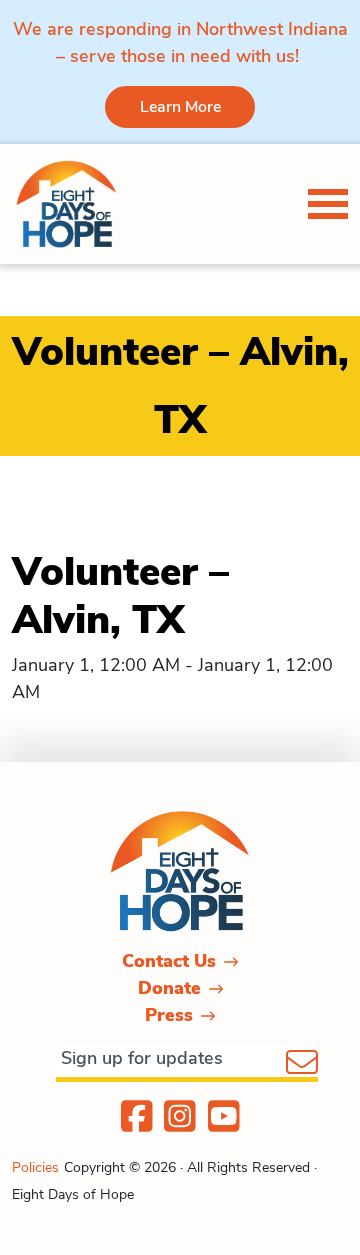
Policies (35, 1167)
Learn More (180, 107)
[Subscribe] (302, 1064)
